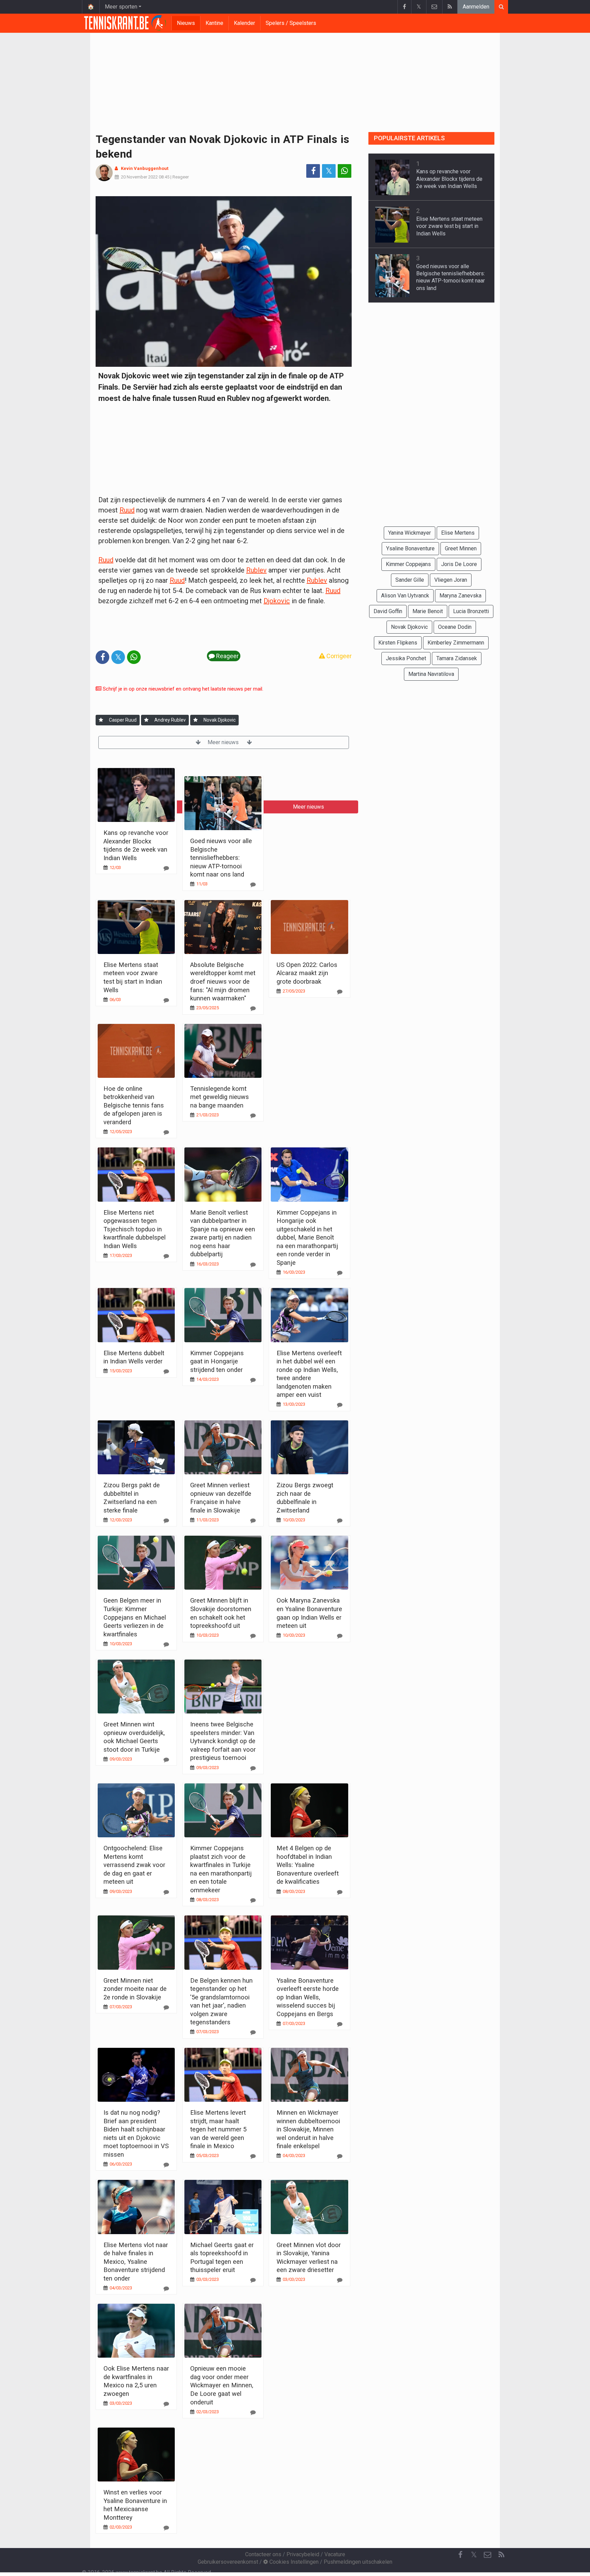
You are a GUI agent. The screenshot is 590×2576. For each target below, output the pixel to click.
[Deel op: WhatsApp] (345, 171)
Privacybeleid (303, 2554)
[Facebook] (404, 7)
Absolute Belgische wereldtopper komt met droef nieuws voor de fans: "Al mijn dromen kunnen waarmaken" (223, 981)
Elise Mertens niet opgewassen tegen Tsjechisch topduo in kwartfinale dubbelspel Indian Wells (135, 1229)
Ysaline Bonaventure (410, 548)
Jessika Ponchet (406, 658)
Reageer (181, 177)
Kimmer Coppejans (408, 564)
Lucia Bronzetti (471, 611)
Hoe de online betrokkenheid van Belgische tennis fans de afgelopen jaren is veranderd (134, 1105)
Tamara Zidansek (457, 658)
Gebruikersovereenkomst (228, 2562)
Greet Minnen (461, 548)
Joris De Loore (459, 564)
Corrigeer (338, 656)
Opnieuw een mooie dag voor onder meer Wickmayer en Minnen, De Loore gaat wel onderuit (222, 2385)
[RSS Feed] (450, 7)
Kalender (244, 23)
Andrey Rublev (170, 720)
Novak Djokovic (220, 720)
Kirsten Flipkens (398, 643)
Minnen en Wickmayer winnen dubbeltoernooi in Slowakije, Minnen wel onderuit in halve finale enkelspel (308, 2129)
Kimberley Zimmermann (456, 643)
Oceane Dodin (455, 627)
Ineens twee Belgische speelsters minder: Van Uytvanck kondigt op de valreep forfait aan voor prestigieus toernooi (223, 1741)
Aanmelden (476, 7)
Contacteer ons (263, 2554)
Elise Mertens (458, 533)
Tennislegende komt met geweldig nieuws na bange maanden (220, 1097)
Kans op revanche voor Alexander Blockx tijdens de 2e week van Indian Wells (449, 179)
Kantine (214, 23)
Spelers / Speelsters (291, 23)
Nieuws (186, 23)
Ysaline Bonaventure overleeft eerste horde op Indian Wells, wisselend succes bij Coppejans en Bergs (308, 1997)
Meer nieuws (224, 742)
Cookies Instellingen (293, 2562)
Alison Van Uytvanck (405, 596)
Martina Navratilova (431, 674)
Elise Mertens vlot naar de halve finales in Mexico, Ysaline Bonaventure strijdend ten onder (136, 2262)
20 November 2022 (139, 177)
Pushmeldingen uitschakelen (358, 2562)
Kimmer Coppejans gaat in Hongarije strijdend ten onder (217, 1361)
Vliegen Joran (451, 580)
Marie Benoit (428, 611)
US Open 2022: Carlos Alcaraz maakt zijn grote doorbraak (307, 973)
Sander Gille (410, 580)
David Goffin (388, 611)
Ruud (127, 510)
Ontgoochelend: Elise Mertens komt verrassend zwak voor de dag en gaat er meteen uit (134, 1865)
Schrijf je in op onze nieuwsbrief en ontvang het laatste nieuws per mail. (182, 689)
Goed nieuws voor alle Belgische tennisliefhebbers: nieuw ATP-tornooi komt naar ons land (221, 858)
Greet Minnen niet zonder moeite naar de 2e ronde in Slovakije (135, 1989)
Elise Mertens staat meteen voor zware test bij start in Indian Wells (449, 226)
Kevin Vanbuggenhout (145, 168)
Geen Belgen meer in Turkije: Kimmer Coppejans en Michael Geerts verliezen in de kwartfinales (135, 1617)
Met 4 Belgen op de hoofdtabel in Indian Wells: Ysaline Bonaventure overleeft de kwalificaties (308, 1865)
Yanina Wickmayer (410, 533)
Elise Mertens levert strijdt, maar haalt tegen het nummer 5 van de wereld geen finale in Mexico (218, 2129)
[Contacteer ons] (434, 7)
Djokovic (277, 601)
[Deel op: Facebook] (313, 171)
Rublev (256, 570)
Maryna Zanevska (460, 596)
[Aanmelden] (101, 720)
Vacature (335, 2554)
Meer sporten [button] (121, 7)
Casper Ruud (123, 720)
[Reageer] (166, 868)
